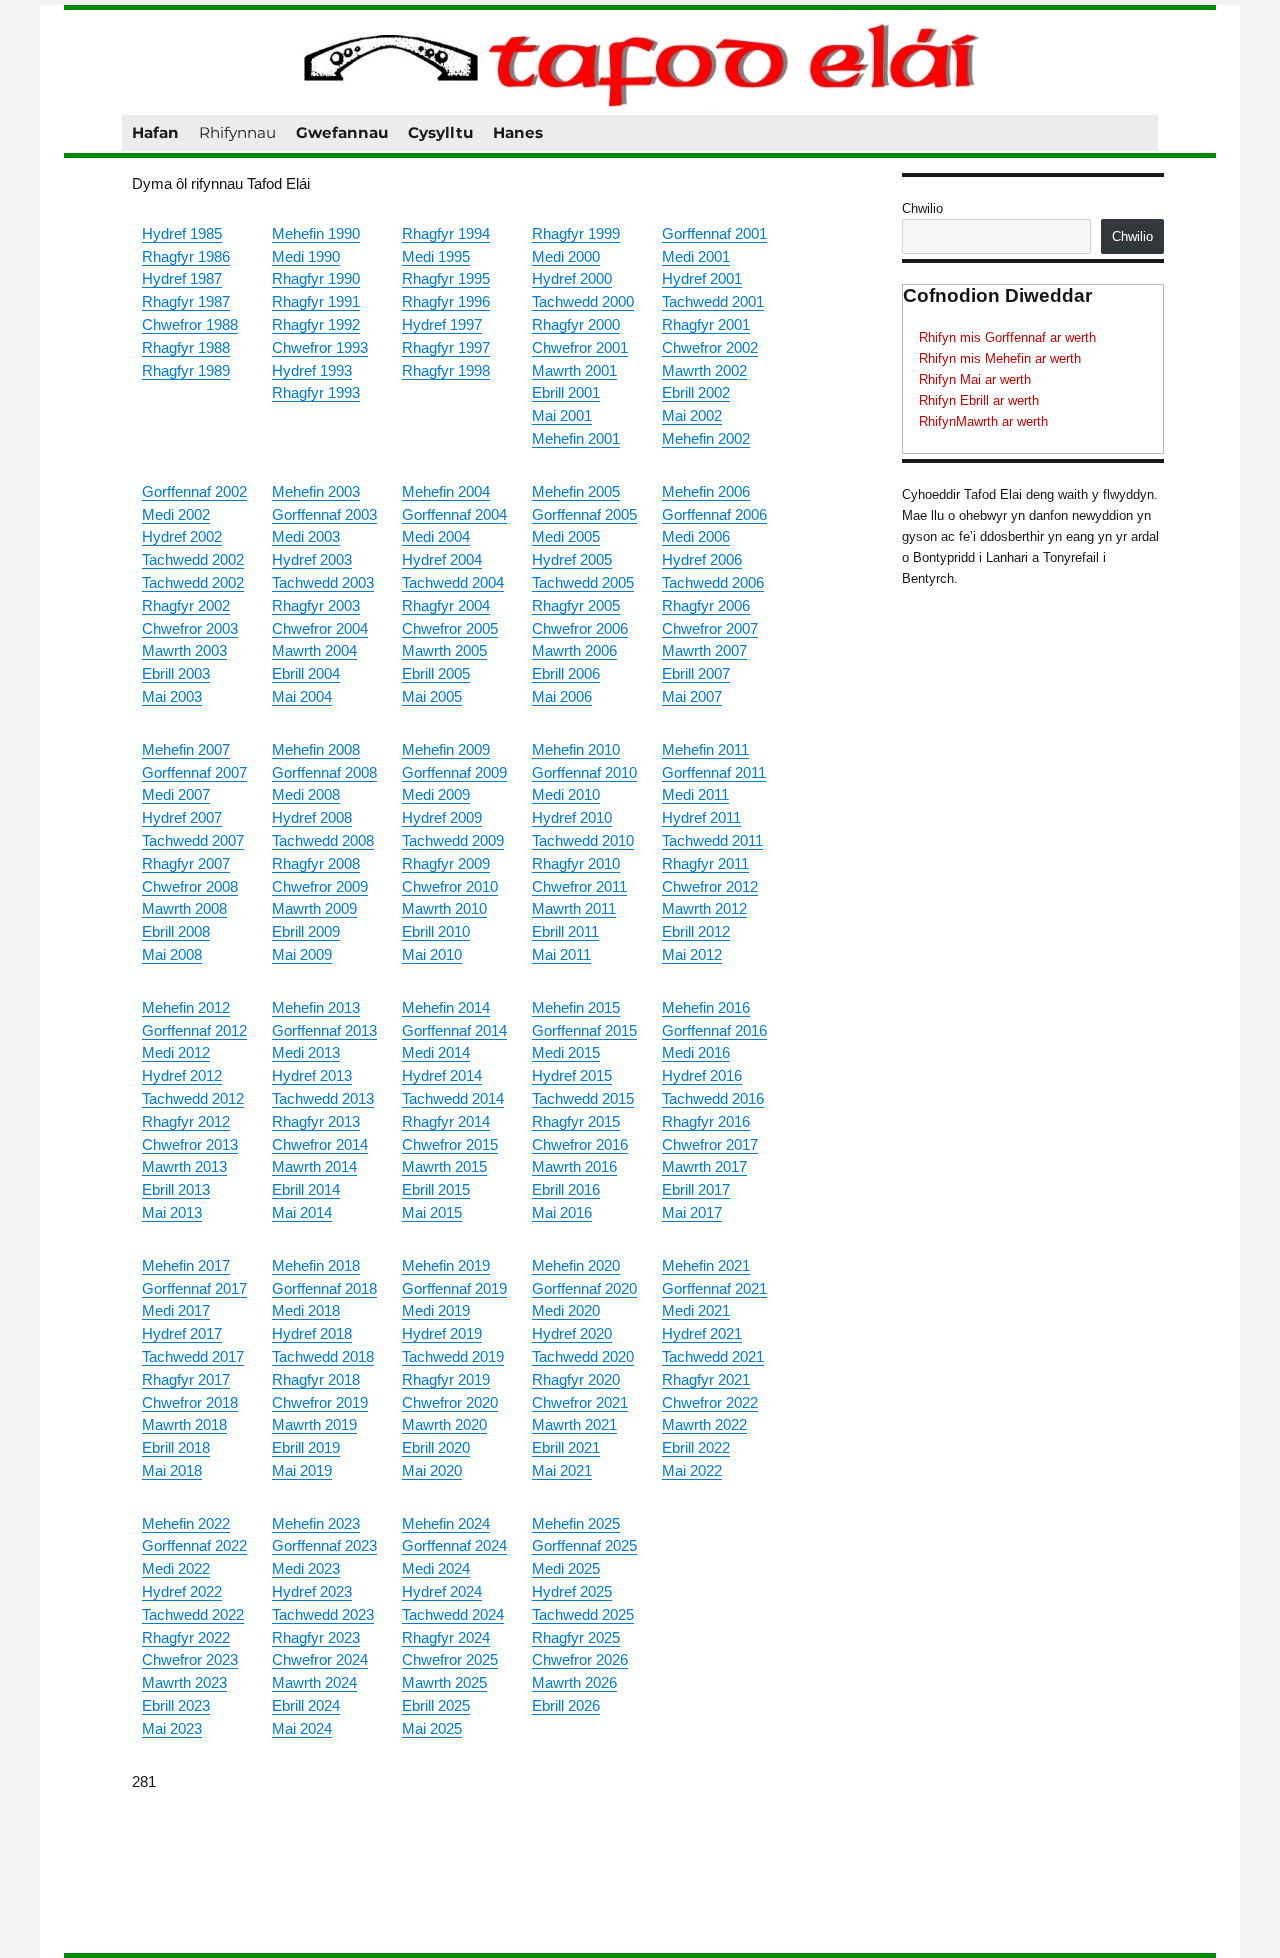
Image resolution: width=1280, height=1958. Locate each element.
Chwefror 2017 (710, 1144)
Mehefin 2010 (576, 749)
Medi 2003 (306, 536)
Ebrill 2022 (696, 1447)
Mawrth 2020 (444, 1424)
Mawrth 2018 (184, 1424)
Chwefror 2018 (190, 1402)
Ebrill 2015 (436, 1189)
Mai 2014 (302, 1212)
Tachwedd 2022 (193, 1614)
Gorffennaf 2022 (194, 1545)
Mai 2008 (172, 954)
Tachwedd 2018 (323, 1356)
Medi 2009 (436, 794)
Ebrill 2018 (176, 1447)
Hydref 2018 (312, 1333)
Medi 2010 (566, 794)
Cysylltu (440, 132)
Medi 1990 (306, 256)
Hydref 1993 (312, 370)
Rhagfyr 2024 (446, 1637)
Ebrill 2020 (436, 1447)
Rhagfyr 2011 (705, 863)
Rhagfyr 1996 (446, 301)
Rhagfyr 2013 (316, 1121)
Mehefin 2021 (706, 1265)
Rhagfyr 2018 (316, 1379)
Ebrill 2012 (696, 931)
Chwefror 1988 (190, 324)
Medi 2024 (436, 1568)
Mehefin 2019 (446, 1265)
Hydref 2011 (701, 817)
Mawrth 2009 (314, 908)
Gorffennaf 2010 (584, 772)
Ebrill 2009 (306, 931)
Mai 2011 (561, 954)
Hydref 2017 (182, 1333)
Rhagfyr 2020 (576, 1379)
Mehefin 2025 (576, 1523)
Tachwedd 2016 (713, 1098)
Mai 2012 (692, 954)
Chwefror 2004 (320, 628)
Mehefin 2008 (316, 749)
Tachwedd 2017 (193, 1356)
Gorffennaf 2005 (584, 514)
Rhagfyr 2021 (706, 1379)
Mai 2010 (432, 954)
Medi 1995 (436, 256)
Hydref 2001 (702, 278)
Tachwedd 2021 (713, 1356)
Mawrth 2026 (574, 1682)
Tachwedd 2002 (193, 559)
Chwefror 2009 (320, 886)
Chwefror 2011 (579, 886)
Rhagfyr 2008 (316, 863)
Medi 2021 (696, 1310)
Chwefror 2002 (710, 347)
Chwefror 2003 (190, 628)
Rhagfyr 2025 (576, 1637)
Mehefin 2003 (316, 491)
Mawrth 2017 (704, 1166)
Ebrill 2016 (566, 1189)
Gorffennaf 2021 (714, 1288)
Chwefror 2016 (580, 1144)
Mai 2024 (302, 1728)
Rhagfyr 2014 (446, 1121)
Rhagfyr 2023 (316, 1637)
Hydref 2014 (442, 1075)
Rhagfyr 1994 (446, 233)
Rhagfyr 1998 (446, 370)
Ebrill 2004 (306, 673)
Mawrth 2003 (184, 650)
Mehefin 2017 (186, 1265)
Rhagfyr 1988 (186, 347)
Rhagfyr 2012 (186, 1121)
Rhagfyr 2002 (186, 605)
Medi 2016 (696, 1052)
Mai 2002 (692, 415)
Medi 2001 (696, 256)
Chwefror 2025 (450, 1659)
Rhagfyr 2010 (576, 863)
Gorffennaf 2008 (324, 772)
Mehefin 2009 (446, 749)
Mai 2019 (302, 1470)
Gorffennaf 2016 (714, 1030)
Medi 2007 (176, 794)
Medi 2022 (176, 1568)
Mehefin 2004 (446, 491)
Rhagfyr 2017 (186, 1379)
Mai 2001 (562, 415)
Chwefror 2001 (580, 347)
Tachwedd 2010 (583, 840)
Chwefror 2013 (190, 1144)
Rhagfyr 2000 (576, 324)
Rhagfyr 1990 (316, 278)
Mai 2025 (432, 1728)
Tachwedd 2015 (583, 1098)
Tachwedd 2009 (453, 840)
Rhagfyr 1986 (186, 256)
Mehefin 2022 (186, 1523)
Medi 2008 (306, 794)
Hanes (518, 132)
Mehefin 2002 (706, 438)
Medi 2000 (566, 256)
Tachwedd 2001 (713, 301)
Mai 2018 (172, 1470)
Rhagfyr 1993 (316, 392)
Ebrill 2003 (176, 673)
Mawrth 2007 (704, 650)
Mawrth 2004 (314, 650)
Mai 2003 (172, 696)
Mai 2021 (562, 1470)
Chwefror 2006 (580, 628)
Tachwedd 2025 (583, 1614)
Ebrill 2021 (566, 1447)
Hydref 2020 (572, 1333)
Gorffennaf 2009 (454, 772)
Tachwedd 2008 (323, 840)
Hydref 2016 (702, 1075)
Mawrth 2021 (574, 1424)
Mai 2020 (432, 1470)
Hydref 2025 (572, 1591)
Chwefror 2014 (320, 1144)
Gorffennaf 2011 (714, 772)
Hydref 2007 (182, 817)
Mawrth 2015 (444, 1166)
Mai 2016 (562, 1212)
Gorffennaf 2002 (194, 491)
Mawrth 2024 (314, 1682)
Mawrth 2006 (574, 650)
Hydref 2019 (442, 1333)
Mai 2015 (432, 1212)
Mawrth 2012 (704, 908)
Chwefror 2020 (450, 1402)
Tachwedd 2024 (453, 1614)
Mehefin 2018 (316, 1265)
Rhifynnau (237, 132)
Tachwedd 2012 (193, 1098)
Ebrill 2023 (176, 1705)
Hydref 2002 (182, 536)
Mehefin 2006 (706, 491)
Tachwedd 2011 (712, 840)
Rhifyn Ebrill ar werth (979, 400)
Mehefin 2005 (576, 491)
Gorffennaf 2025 (584, 1545)
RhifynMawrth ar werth (983, 421)
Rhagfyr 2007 (186, 863)
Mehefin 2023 (316, 1523)
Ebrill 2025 (436, 1705)
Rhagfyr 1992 (316, 324)
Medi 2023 (306, 1568)
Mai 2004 (302, 696)
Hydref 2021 (702, 1333)
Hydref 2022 (182, 1591)
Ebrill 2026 (566, 1705)
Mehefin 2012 (186, 1007)
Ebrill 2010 (436, 931)
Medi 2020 (566, 1310)
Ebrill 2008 (176, 931)
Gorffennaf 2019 (454, 1288)
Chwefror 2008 (190, 886)
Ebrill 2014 (306, 1189)
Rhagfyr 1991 (316, 301)
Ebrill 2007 (696, 673)
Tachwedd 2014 (453, 1098)
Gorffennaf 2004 (454, 514)
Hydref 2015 (572, 1075)
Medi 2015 (566, 1052)
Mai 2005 (432, 696)
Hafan (155, 132)
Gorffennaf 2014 (454, 1030)
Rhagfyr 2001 (706, 324)
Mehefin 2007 (186, 749)
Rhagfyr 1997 (446, 347)
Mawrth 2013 (184, 1166)
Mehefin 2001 (576, 438)
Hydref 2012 (182, 1075)
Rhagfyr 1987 (186, 301)
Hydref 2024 (442, 1591)
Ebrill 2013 (176, 1189)
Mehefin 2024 (446, 1523)
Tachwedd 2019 (453, 1356)
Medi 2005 (566, 536)
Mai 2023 (172, 1728)
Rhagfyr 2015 (576, 1121)
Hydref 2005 (572, 559)
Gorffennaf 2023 (324, 1545)
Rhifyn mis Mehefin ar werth (1000, 358)
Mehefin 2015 (576, 1007)
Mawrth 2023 (184, 1682)
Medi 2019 (436, 1310)
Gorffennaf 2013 (324, 1030)
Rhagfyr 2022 (186, 1637)
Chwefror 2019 (320, 1402)
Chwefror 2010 (450, 886)
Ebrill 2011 (565, 931)
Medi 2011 (695, 794)
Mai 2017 (692, 1212)
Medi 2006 (696, 536)
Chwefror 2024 (320, 1659)
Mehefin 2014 (446, 1007)
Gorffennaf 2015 (584, 1030)
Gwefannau (342, 132)
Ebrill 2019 (306, 1447)
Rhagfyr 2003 (316, 605)
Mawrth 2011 (574, 908)
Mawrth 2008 (184, 908)
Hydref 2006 (702, 559)
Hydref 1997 (442, 324)
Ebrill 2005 (436, 673)
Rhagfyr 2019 (446, 1379)
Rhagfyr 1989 (186, 370)
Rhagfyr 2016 (706, 1121)
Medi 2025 (566, 1568)
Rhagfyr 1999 (576, 233)
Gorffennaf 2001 (714, 233)
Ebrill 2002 (696, 392)
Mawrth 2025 (444, 1682)
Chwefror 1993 (320, 347)
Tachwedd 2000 (583, 301)
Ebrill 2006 (566, 673)
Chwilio (922, 208)
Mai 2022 (692, 1470)
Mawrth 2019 (314, 1424)
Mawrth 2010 (444, 908)
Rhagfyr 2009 (446, 863)
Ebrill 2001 (566, 392)
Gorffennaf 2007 (194, 772)
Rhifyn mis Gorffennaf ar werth (1007, 337)
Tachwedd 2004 (453, 582)
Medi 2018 (306, 1310)
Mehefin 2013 (316, 1007)
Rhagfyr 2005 (576, 605)
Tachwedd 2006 (713, 582)
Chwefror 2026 (580, 1659)
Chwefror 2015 (450, 1144)
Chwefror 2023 (190, 1659)
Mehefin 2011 (705, 749)
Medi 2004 (436, 536)
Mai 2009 (302, 954)
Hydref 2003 (312, 559)
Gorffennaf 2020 (584, 1288)
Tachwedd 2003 (323, 582)
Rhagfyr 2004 (446, 605)
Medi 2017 (176, 1310)
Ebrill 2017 (696, 1189)
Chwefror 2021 (580, 1402)
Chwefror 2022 (710, 1402)
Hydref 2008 (312, 817)
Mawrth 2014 (314, 1166)
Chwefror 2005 (450, 628)
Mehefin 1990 (316, 233)
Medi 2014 (436, 1052)
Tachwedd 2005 (583, 582)
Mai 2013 (172, 1212)
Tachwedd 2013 (323, 1098)
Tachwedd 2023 (323, 1614)
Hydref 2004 (442, 559)
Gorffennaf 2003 (324, 514)
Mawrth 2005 (444, 650)
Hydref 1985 (182, 233)
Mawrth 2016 (574, 1166)
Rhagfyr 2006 (706, 605)
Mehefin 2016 (706, 1007)
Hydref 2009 (442, 817)
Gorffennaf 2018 (324, 1288)
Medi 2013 (306, 1052)
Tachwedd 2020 (583, 1356)
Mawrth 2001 (574, 370)
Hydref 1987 (182, 278)
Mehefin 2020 (576, 1265)
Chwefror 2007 (710, 628)
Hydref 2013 (312, 1075)
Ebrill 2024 (306, 1705)
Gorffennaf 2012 (194, 1030)
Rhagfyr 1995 (446, 278)
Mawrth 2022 (704, 1424)
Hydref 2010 (572, 817)
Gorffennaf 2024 (454, 1545)
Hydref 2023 (312, 1591)
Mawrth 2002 (704, 370)
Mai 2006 (562, 696)
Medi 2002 (176, 514)
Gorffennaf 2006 (714, 514)
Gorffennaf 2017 (194, 1288)
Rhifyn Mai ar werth (975, 379)
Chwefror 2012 (710, 886)
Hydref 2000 (572, 278)
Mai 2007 (692, 696)
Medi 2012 (176, 1052)
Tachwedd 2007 (193, 840)
